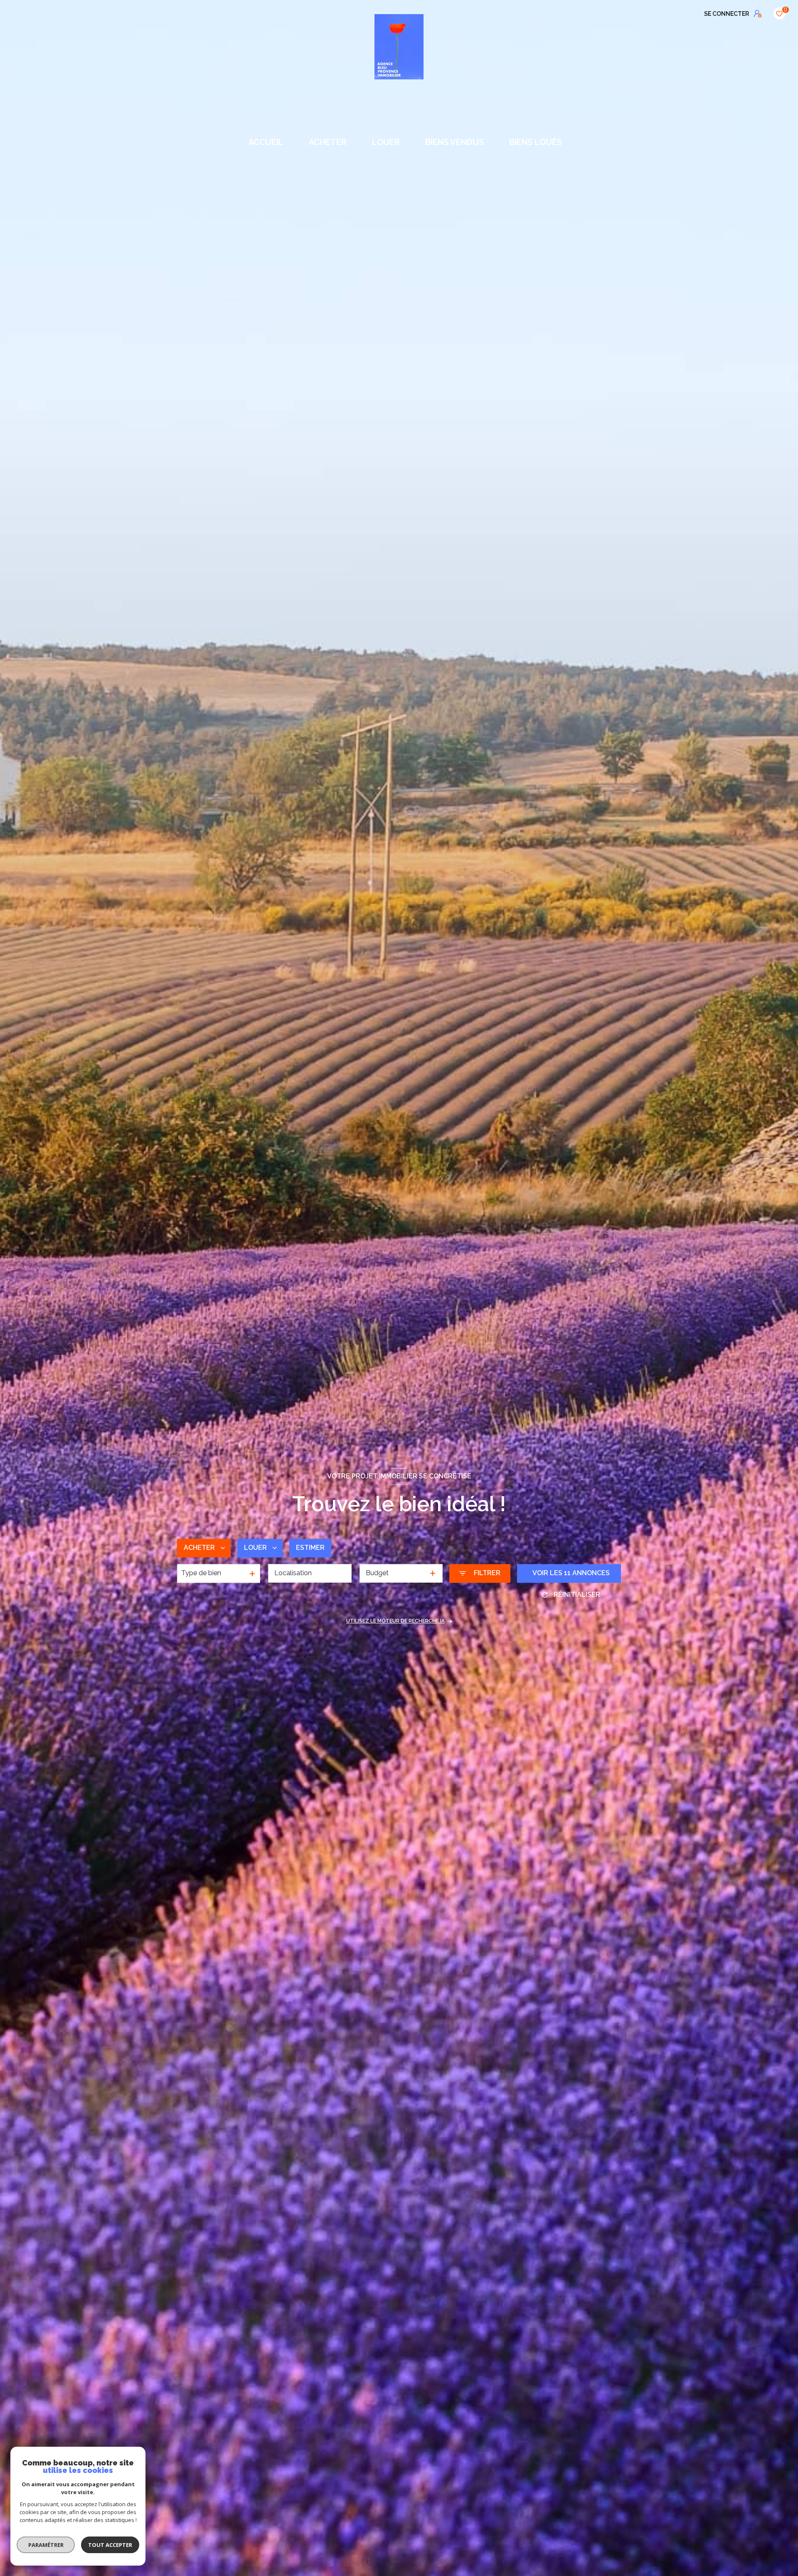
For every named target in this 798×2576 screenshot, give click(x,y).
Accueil (266, 142)
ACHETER (328, 142)
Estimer (310, 1548)
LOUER (386, 142)
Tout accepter (110, 2545)
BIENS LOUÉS (536, 142)
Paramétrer (46, 2545)
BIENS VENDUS (454, 142)
